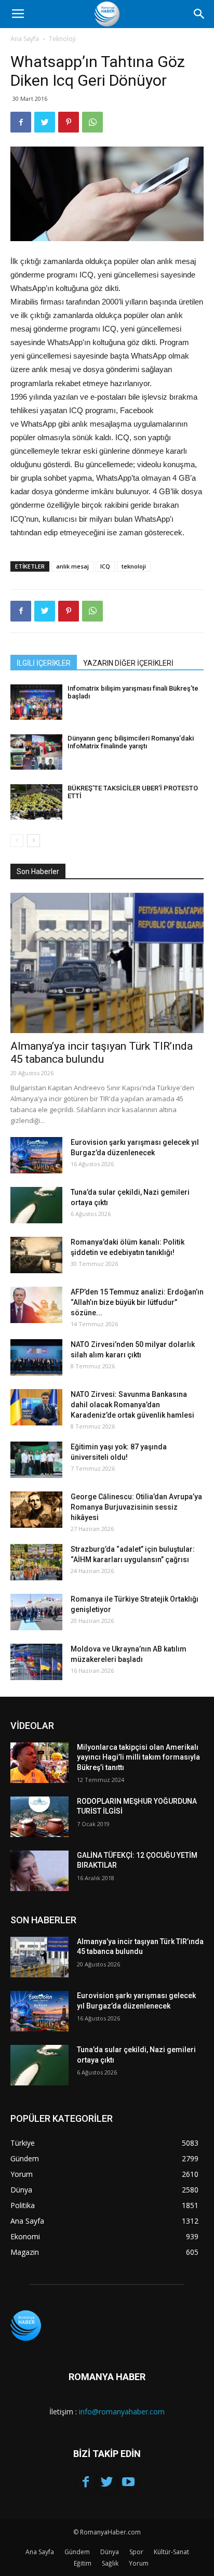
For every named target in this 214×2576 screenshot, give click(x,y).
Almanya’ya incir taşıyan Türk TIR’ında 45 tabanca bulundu (102, 1053)
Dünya (110, 2552)
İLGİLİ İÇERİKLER (44, 663)
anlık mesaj (72, 566)
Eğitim (83, 2563)
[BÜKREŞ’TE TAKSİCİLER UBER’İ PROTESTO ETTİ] (36, 802)
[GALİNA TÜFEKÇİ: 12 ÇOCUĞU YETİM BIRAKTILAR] (39, 1871)
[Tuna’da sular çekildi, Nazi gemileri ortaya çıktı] (36, 1205)
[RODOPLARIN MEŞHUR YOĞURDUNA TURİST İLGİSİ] (39, 1817)
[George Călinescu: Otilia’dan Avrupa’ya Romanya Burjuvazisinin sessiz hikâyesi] (36, 1510)
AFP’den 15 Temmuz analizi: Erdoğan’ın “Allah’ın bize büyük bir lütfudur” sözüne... (137, 1302)
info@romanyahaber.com (122, 2412)
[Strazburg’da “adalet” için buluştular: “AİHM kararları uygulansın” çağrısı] (36, 1562)
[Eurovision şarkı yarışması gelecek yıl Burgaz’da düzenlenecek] (36, 1155)
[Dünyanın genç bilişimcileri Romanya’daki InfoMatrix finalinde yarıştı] (36, 752)
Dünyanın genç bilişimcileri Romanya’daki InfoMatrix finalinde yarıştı (131, 742)
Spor (136, 2552)
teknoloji (134, 566)
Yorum (139, 2563)
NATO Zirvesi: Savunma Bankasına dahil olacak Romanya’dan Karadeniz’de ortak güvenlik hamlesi (132, 1405)
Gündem (77, 2552)
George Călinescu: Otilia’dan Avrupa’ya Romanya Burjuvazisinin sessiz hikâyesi (136, 1507)
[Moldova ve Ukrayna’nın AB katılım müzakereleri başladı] (36, 1662)
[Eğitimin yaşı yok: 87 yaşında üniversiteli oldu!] (36, 1460)
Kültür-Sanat (171, 2552)
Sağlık (110, 2563)
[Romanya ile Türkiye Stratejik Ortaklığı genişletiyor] (36, 1612)
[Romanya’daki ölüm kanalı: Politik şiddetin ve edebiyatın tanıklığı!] (36, 1255)
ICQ (105, 566)
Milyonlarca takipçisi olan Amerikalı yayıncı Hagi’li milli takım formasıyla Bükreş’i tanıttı (138, 1757)
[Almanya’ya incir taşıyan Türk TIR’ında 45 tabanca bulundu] (107, 963)
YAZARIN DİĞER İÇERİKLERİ (128, 663)
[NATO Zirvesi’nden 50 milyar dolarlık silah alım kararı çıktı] (36, 1357)
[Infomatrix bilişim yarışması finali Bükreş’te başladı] (36, 702)
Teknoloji (62, 39)
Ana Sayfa (25, 39)
